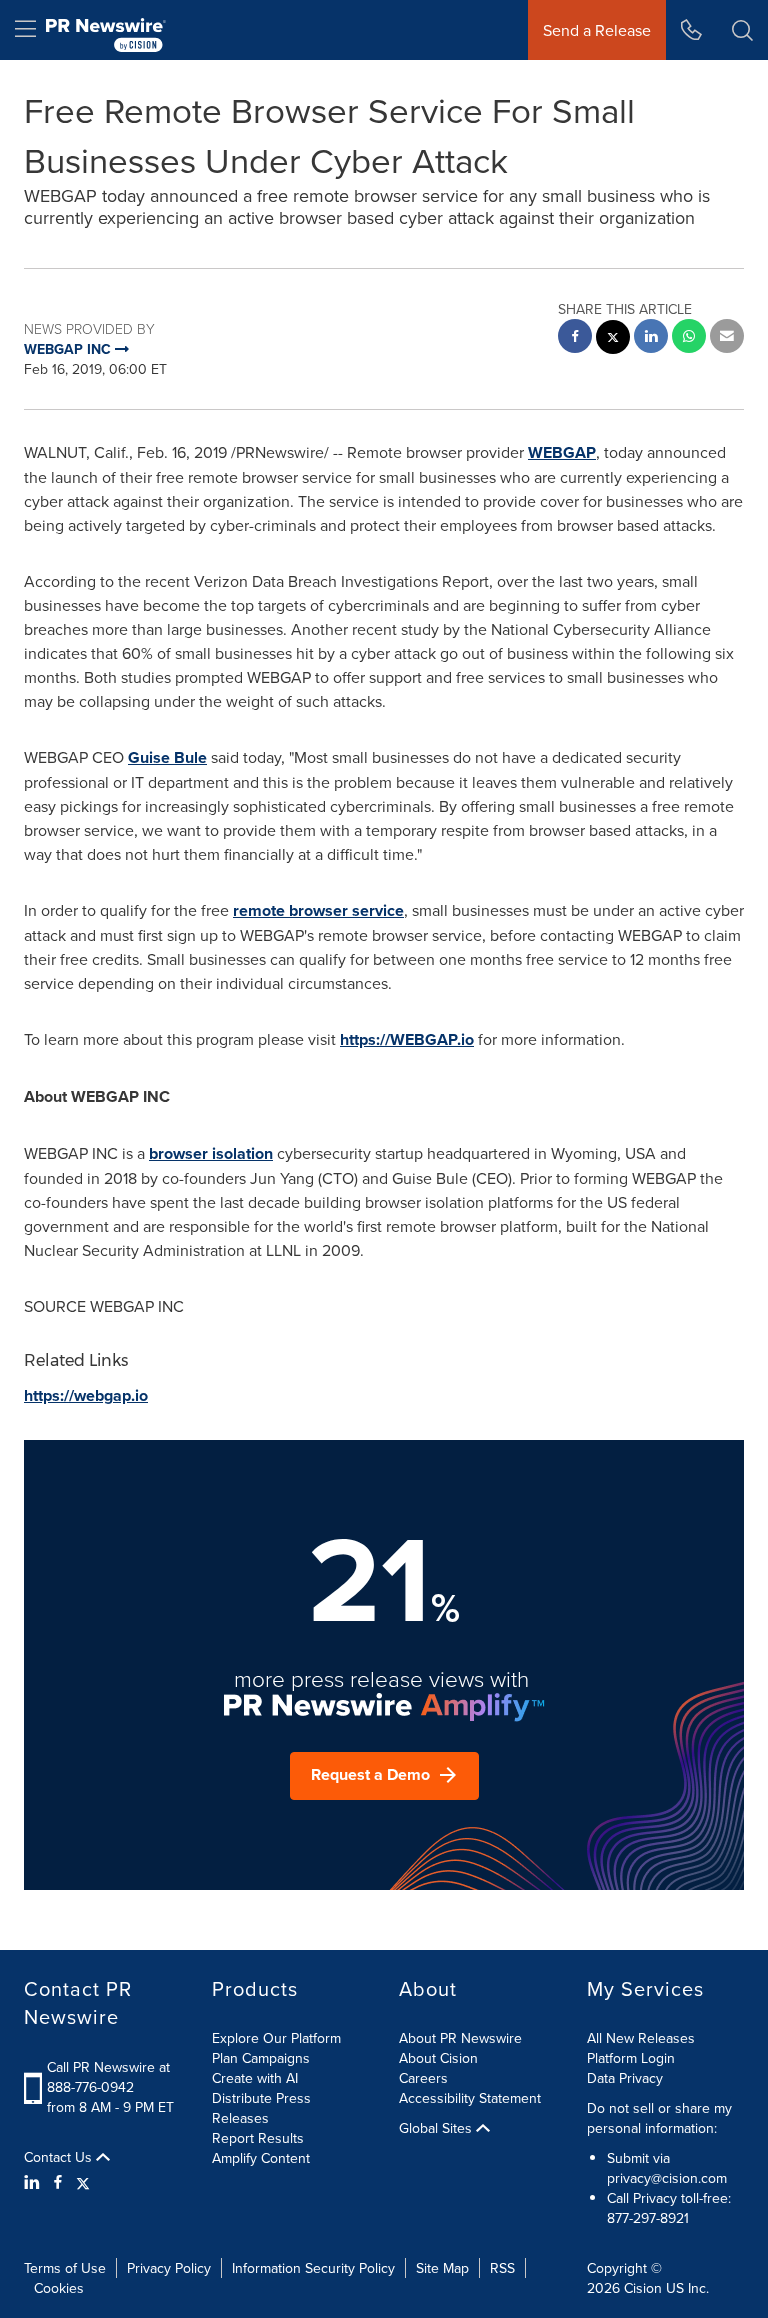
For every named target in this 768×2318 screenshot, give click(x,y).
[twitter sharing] (613, 339)
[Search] (742, 30)
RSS (502, 2268)
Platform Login (631, 2058)
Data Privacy (625, 2078)
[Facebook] (58, 2182)
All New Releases (641, 2038)
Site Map (442, 2268)
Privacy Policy (169, 2268)
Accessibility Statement (470, 2098)
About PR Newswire (460, 2038)
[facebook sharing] (575, 338)
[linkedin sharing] (651, 338)
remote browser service (318, 910)
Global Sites (437, 2128)
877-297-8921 (648, 2218)
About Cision (438, 2058)
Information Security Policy (313, 2268)
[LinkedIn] (34, 2182)
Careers (423, 2078)
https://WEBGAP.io (407, 1039)
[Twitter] (83, 2182)
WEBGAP (562, 452)
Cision (643, 2288)
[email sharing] (727, 338)
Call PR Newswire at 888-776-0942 (108, 2077)
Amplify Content (261, 2158)
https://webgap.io (86, 1395)
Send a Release (597, 30)
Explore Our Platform (276, 2038)
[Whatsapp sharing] (689, 338)
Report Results (258, 2138)
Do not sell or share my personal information (659, 2118)
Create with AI (255, 2078)
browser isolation (211, 1153)
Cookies (59, 2288)
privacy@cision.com (667, 2178)
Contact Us (60, 2157)
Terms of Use (65, 2268)
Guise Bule (167, 757)
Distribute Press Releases (261, 2108)
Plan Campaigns (261, 2058)
